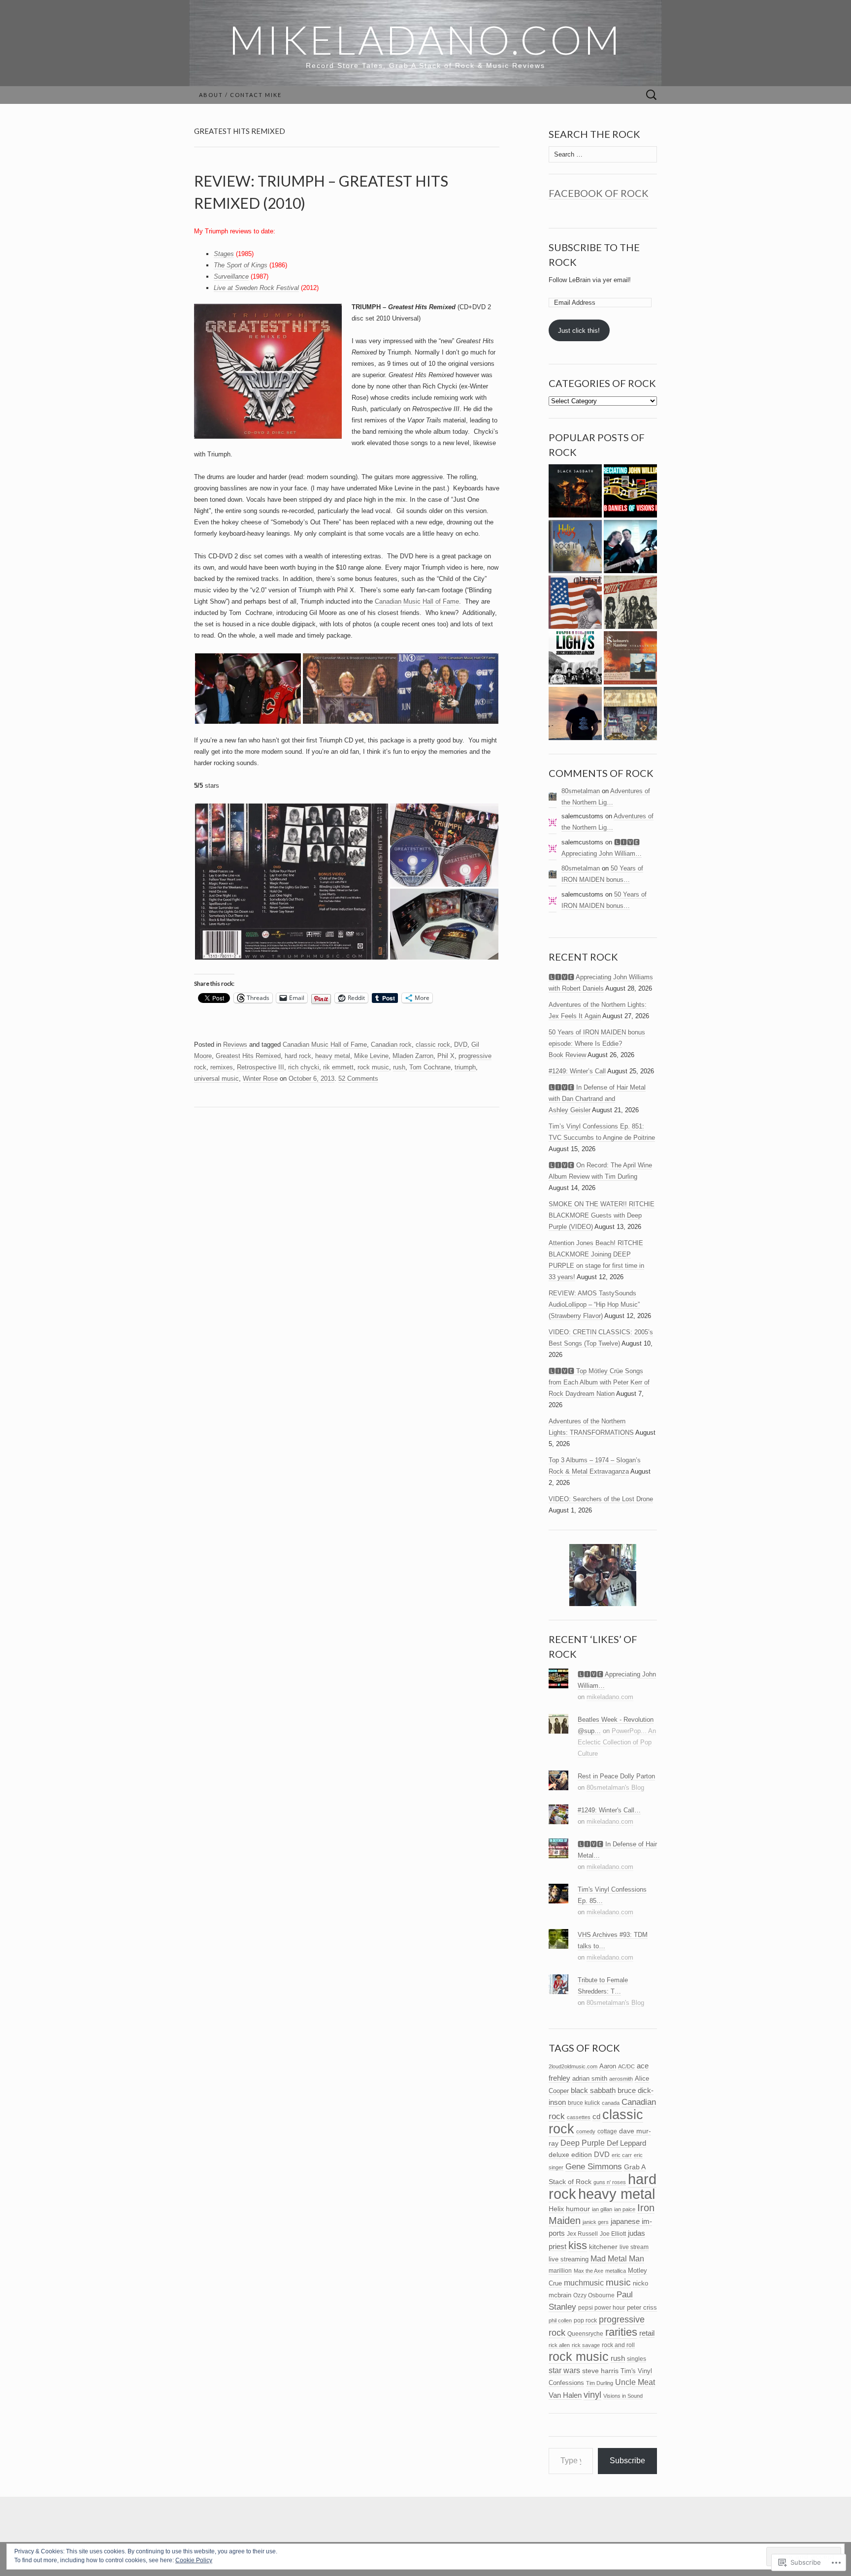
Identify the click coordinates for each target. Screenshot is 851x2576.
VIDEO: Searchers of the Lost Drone (601, 1499)
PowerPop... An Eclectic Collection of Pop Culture (617, 1742)
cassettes (579, 2117)
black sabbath (593, 2090)
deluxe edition (570, 2155)
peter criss (642, 2307)
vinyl (592, 2395)
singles (637, 2359)
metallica (616, 2271)
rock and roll (618, 2345)
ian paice (625, 2209)
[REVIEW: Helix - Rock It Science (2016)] (575, 547)
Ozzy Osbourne (594, 2295)
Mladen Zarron (413, 1056)
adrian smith (590, 2078)
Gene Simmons (594, 2166)
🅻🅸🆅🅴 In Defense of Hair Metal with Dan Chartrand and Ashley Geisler (597, 1099)
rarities (621, 2332)
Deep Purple (583, 2143)
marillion (560, 2271)
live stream (634, 2247)
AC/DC (626, 2066)
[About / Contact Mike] (575, 714)
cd (596, 2117)
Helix (556, 2209)
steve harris (600, 2371)
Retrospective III (261, 1067)
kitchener (603, 2247)
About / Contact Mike (240, 95)
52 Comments (358, 1079)
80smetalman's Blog (615, 1787)
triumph (465, 1067)
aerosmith (621, 2079)
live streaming (569, 2259)
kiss (578, 2245)
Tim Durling (600, 2383)
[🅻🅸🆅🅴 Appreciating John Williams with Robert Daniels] (630, 491)
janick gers (596, 2222)
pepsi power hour (602, 2308)
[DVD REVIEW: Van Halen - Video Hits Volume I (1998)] (630, 547)
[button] (248, 689)
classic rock (433, 1045)
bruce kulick (584, 2103)
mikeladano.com (610, 1697)
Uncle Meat (635, 2382)
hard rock (298, 1056)
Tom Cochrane (430, 1067)
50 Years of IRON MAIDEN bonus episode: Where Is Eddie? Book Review (597, 1044)
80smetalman (581, 791)
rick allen (559, 2345)
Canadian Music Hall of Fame (417, 601)
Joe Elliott (613, 2234)
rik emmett (338, 1067)
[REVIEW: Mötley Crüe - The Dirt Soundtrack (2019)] (630, 602)
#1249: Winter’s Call (577, 1071)
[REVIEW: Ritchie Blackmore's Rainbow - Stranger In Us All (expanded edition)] (630, 658)
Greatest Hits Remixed (248, 1056)
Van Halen (565, 2395)
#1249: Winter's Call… (609, 1810)
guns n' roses (610, 2182)
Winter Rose (260, 1079)
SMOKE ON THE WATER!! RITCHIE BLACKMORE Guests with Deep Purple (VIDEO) (602, 1215)
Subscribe (627, 2461)
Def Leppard (626, 2143)
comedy (586, 2131)
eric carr (622, 2155)
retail (647, 2333)
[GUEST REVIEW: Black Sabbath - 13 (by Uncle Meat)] (575, 491)
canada (611, 2103)
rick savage (586, 2345)
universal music (216, 1079)
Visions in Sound (623, 2396)
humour (578, 2209)
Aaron (608, 2066)
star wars (564, 2370)
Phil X (446, 1056)
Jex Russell (582, 2234)
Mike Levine (371, 1056)
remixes (222, 1067)
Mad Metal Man (617, 2259)
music (618, 2282)
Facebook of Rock (599, 193)
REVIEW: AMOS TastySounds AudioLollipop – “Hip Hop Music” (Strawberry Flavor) (594, 1304)
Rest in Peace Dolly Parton (616, 1776)
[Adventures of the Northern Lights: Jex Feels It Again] (575, 658)
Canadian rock (391, 1045)
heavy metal (333, 1056)
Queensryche (585, 2334)
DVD (461, 1045)
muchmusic (584, 2283)
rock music (373, 1067)
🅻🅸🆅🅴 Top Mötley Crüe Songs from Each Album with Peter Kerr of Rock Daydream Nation (599, 1382)
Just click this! (579, 331)
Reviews (235, 1045)
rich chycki (304, 1067)
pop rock (585, 2320)
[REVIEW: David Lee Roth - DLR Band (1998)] (575, 602)
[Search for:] (652, 95)
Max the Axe (589, 2271)
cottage (607, 2131)
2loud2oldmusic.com (573, 2066)
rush (399, 1067)
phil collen (560, 2320)
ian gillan (602, 2209)
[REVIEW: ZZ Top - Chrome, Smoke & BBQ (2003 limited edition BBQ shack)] (630, 714)
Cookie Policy (194, 2560)
